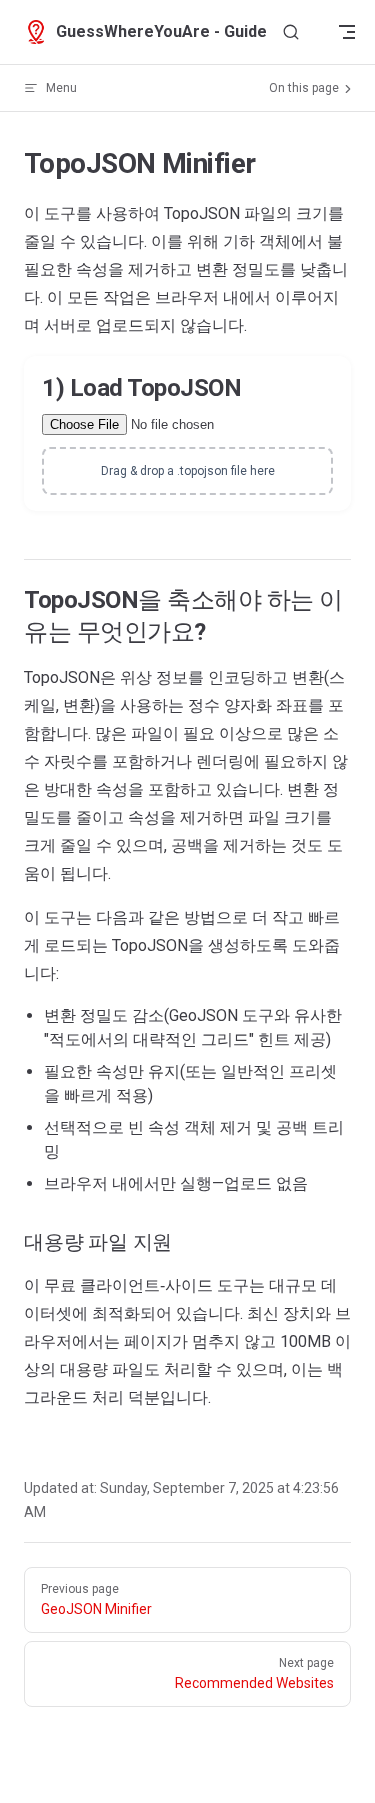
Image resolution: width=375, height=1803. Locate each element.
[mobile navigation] (347, 32)
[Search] (291, 32)
